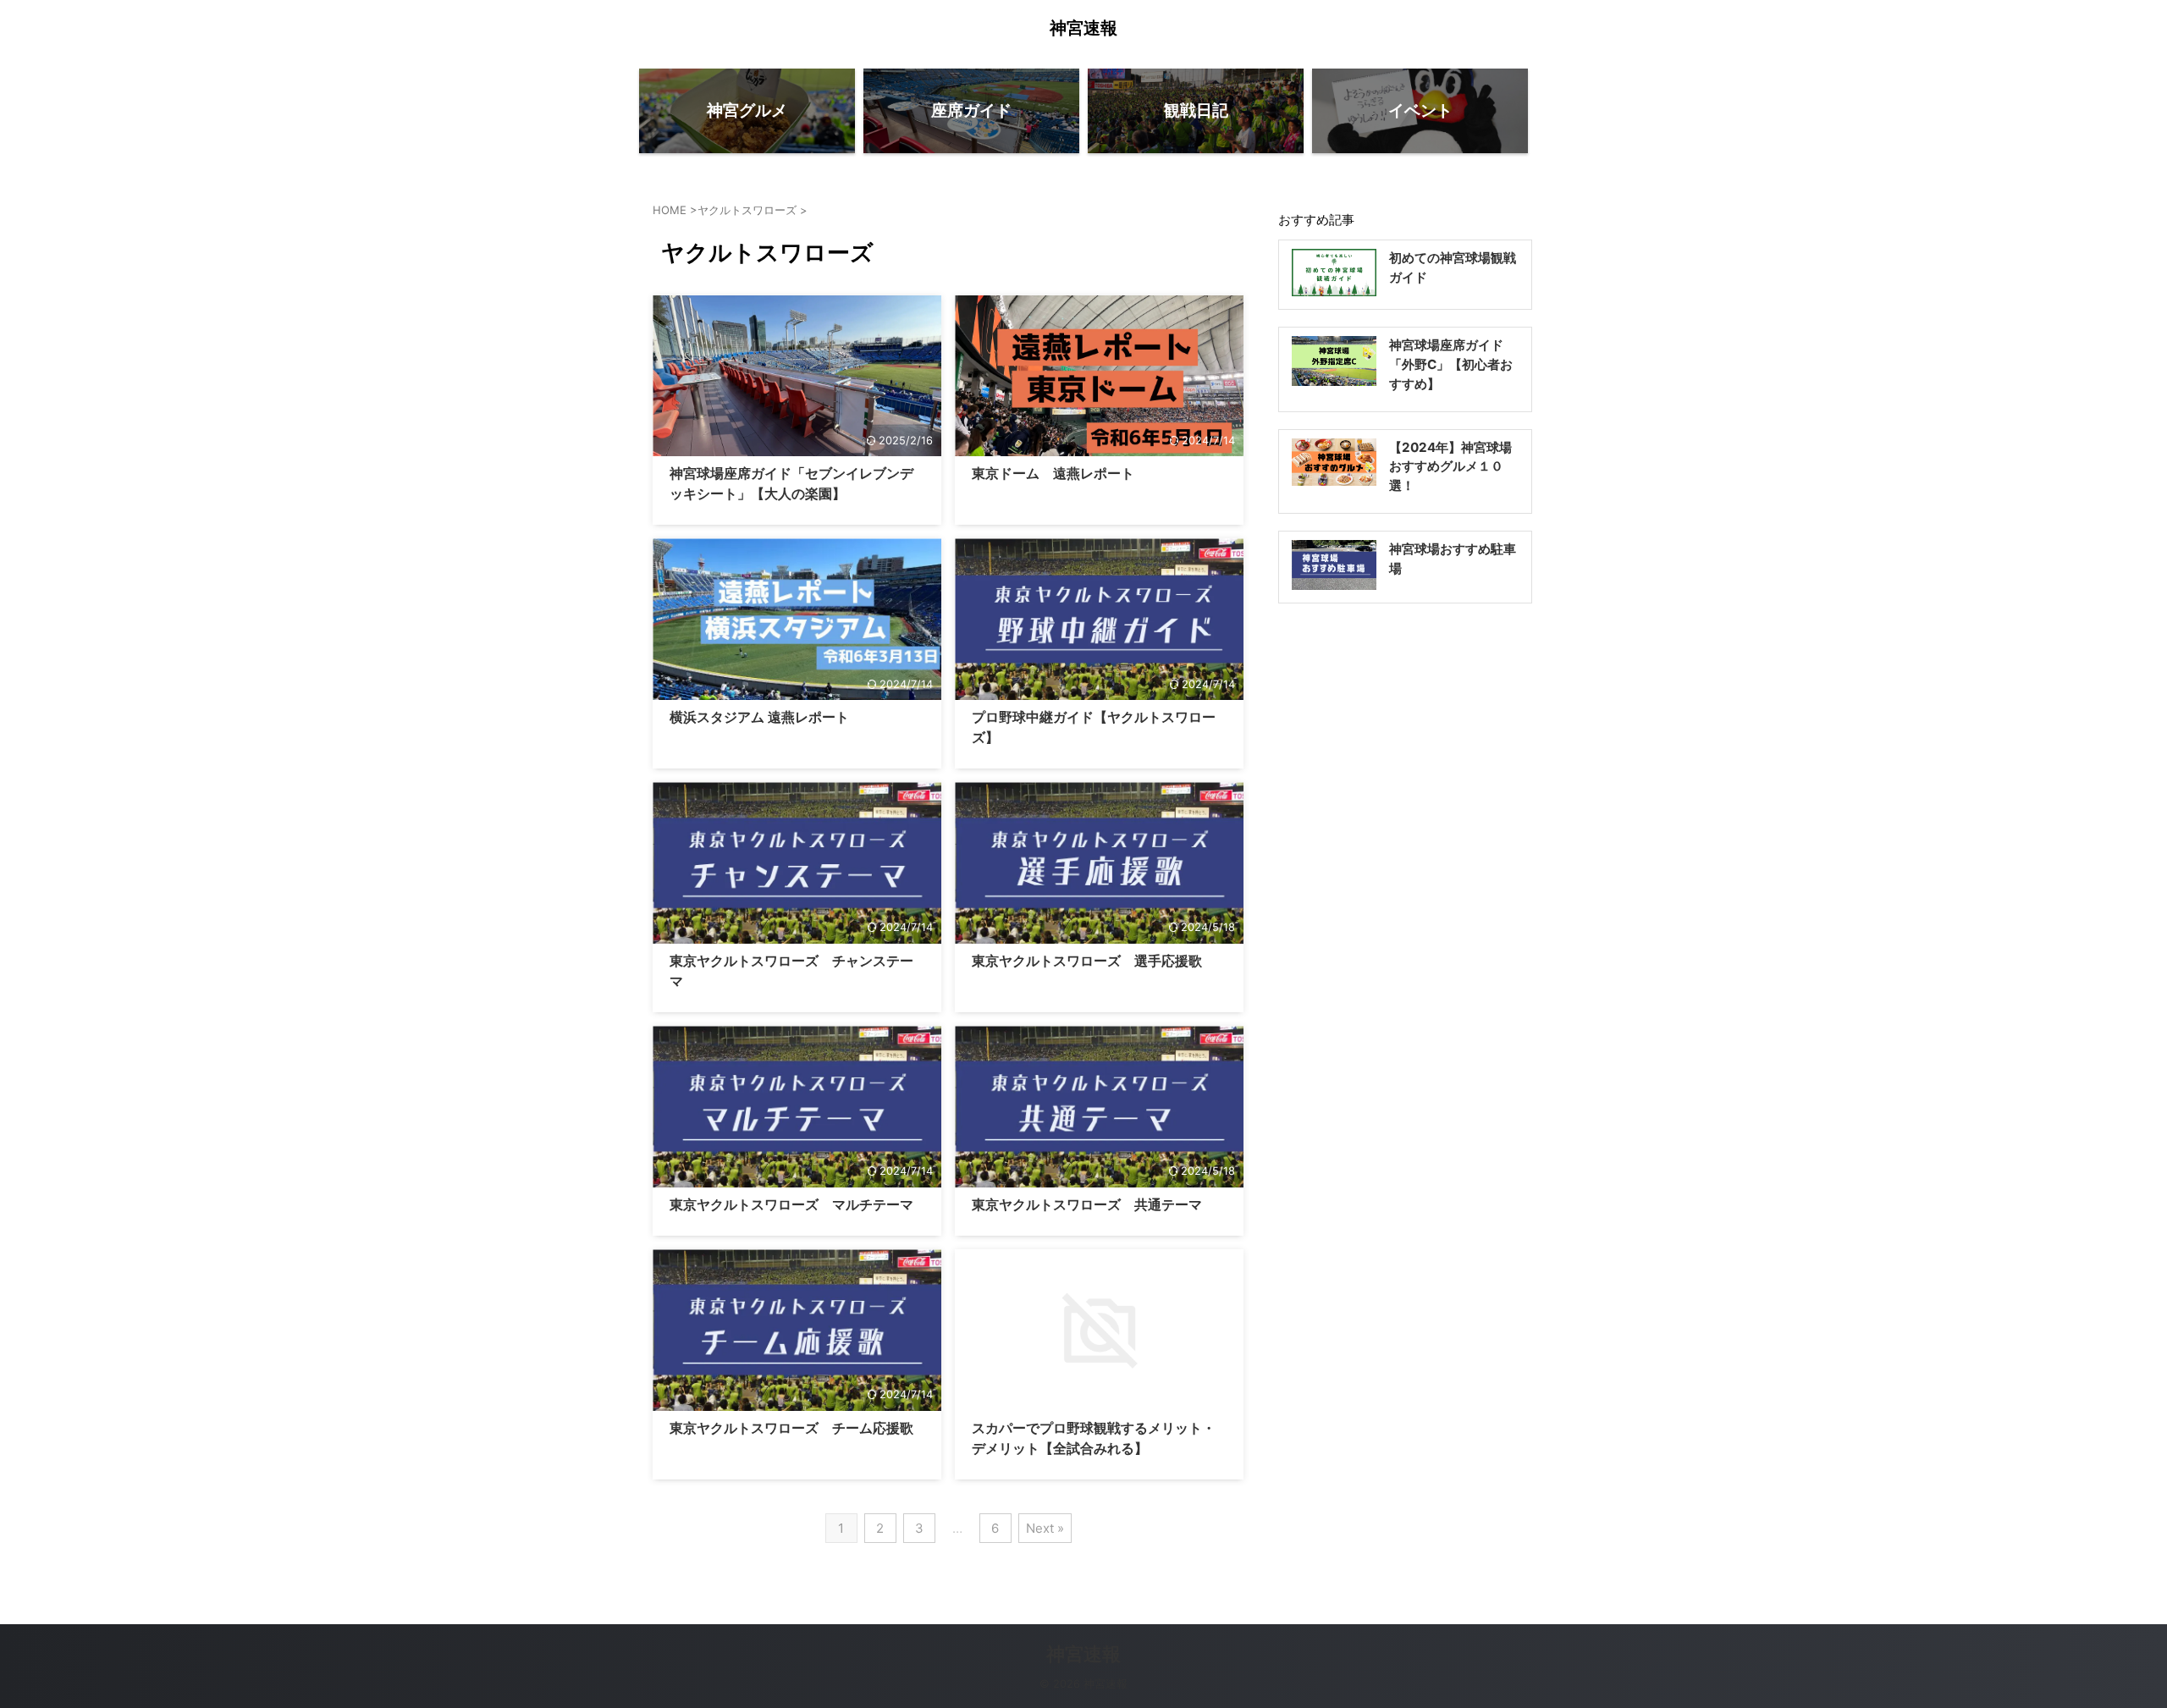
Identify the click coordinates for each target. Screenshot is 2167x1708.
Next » (1045, 1528)
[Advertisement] (1405, 874)
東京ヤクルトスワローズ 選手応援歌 (1087, 961)
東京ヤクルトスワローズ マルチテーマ (791, 1204)
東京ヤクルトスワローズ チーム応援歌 (791, 1428)
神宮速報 (1083, 28)
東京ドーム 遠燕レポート (1053, 473)
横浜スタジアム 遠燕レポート (759, 717)
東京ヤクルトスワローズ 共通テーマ (1087, 1204)
